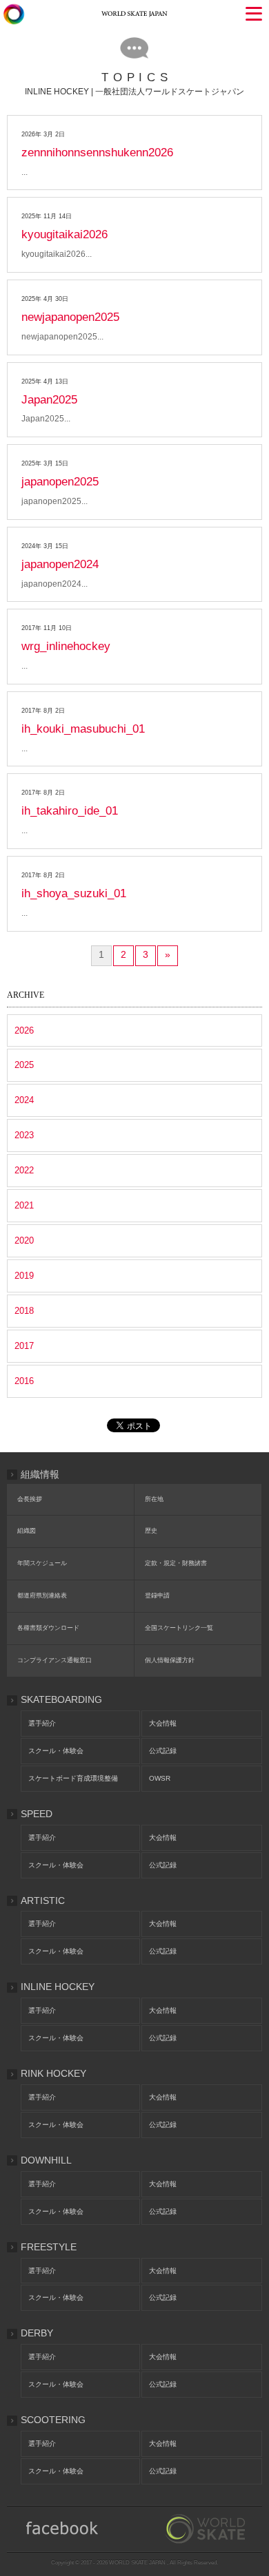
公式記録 (163, 1751)
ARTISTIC (43, 1900)
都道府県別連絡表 (42, 1595)
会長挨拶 (30, 1499)
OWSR (160, 1778)
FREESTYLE (49, 2247)
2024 (24, 1100)
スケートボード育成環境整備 (73, 1778)
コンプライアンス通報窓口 (54, 1660)
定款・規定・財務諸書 (176, 1563)
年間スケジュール (42, 1563)
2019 (24, 1276)
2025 (24, 1065)
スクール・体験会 (56, 1751)
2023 (24, 1135)
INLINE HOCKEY (58, 1987)
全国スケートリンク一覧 (179, 1628)
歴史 (151, 1531)
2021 (24, 1205)
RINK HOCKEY (53, 2073)
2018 (24, 1311)
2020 (24, 1240)
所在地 (154, 1499)
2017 (24, 1346)
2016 (24, 1381)
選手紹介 (42, 1723)
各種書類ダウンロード (48, 1628)
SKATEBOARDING (61, 1699)
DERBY (37, 2333)
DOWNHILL (46, 2160)
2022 (24, 1170)
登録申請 (157, 1595)
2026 (24, 1030)
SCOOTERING (53, 2420)
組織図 (27, 1531)
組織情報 (40, 1474)
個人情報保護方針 (170, 1660)
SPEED (37, 1814)
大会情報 (163, 1723)
